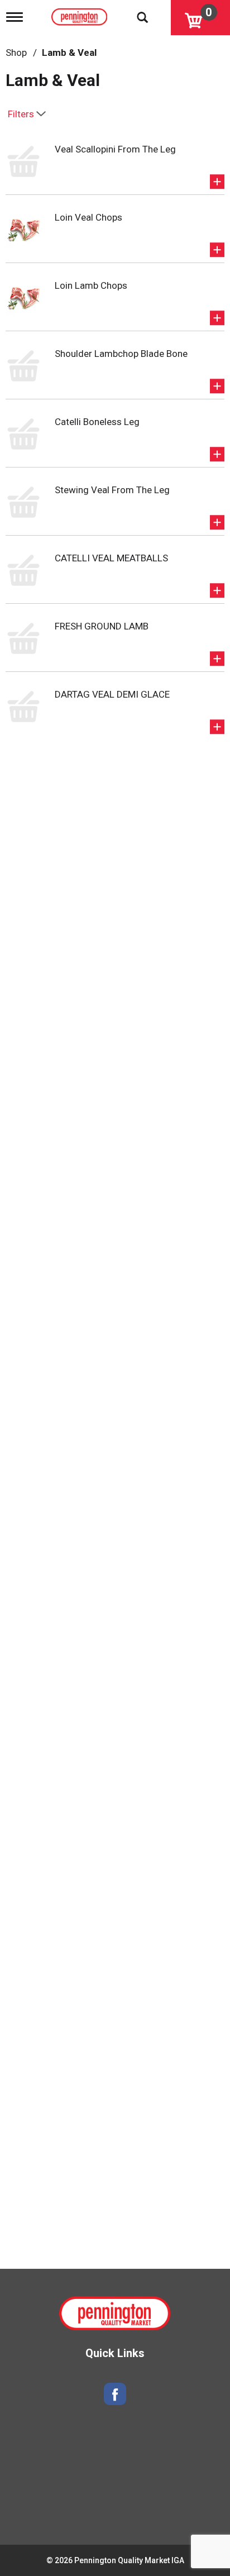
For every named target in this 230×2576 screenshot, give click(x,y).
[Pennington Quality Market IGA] (81, 15)
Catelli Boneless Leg (97, 422)
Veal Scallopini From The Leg (115, 149)
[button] (217, 182)
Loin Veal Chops (88, 217)
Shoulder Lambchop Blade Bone (121, 354)
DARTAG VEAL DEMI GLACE (112, 694)
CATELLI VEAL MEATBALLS (111, 558)
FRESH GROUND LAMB (102, 626)
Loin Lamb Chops (91, 285)
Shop (16, 53)
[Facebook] (115, 2394)
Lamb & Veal (69, 53)
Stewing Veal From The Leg (112, 490)
